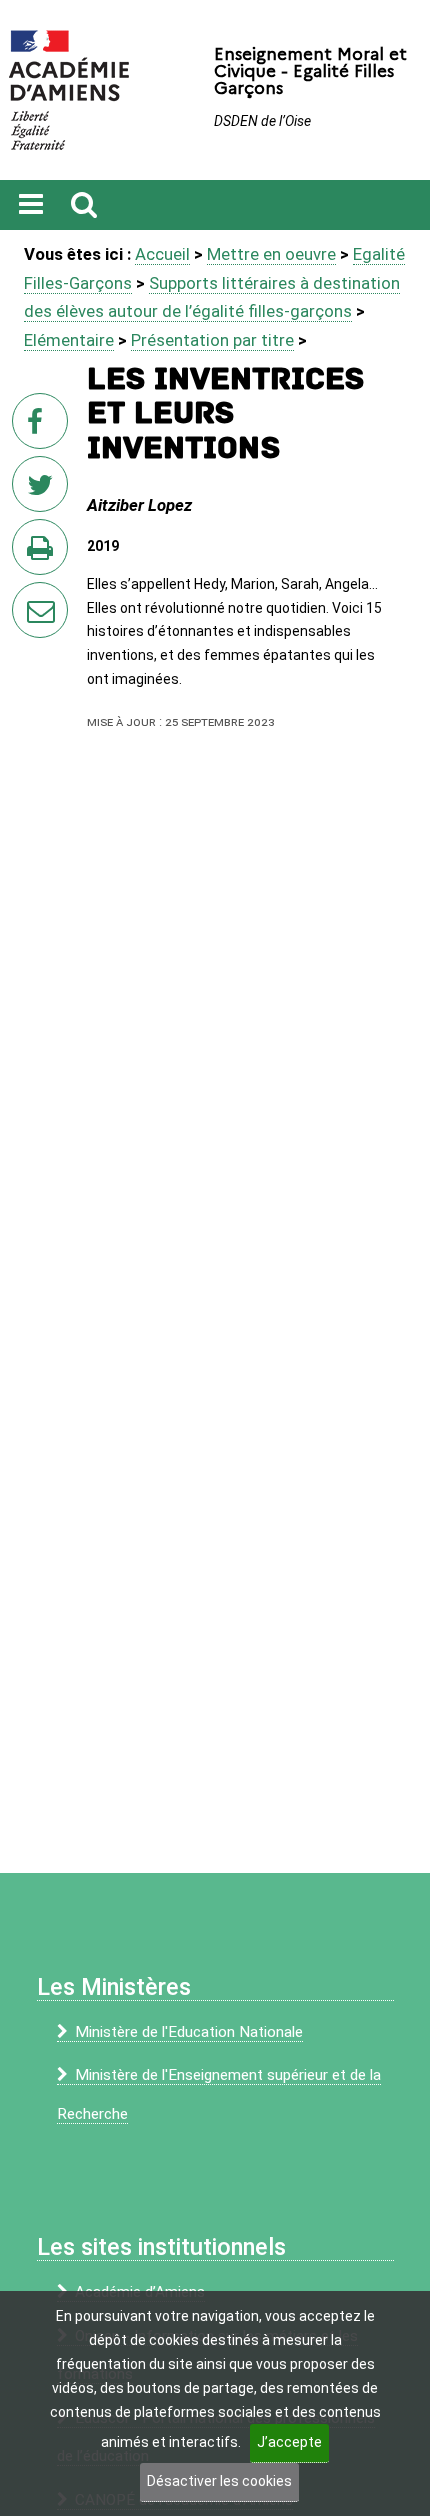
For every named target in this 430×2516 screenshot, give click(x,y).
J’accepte (289, 2442)
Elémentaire (69, 340)
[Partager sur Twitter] (44, 490)
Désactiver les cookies (219, 2481)
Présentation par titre (212, 340)
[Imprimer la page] (44, 553)
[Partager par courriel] (27, 597)
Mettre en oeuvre (271, 254)
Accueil (162, 254)
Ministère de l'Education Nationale (189, 2032)
